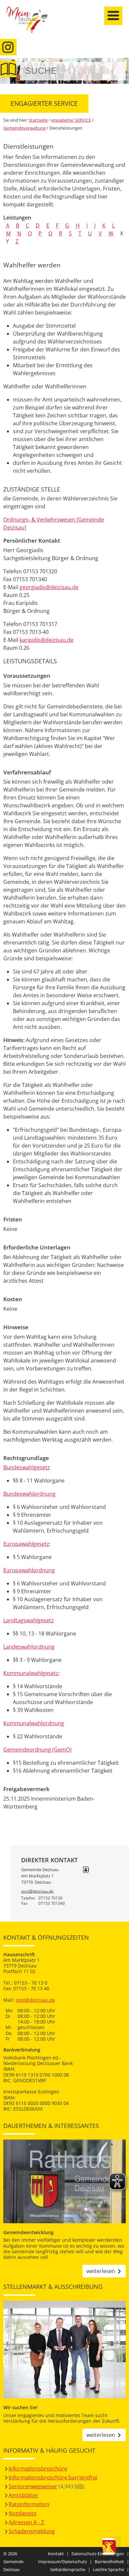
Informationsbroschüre (38, 2469)
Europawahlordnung (29, 1570)
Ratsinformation (29, 2504)
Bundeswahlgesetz (27, 1467)
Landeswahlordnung (29, 1647)
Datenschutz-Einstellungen (98, 2554)
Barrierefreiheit (109, 2561)
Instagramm (8, 47)
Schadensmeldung (32, 2531)
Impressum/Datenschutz (63, 2561)
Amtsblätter (23, 2495)
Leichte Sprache (108, 2569)
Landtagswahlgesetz (29, 1620)
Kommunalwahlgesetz (31, 1673)
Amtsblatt (8, 69)
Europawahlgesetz (26, 1544)
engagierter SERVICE (71, 120)
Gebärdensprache (68, 2569)
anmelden (122, 70)
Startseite (31, 24)
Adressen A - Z (26, 2522)
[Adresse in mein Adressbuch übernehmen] (86, 1870)
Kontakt (56, 2554)
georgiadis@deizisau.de (49, 587)
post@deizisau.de (37, 1891)
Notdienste (22, 2513)
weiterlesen (101, 2271)
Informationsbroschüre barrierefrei (53, 2477)
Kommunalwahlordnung (34, 1723)
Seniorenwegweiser (33, 2486)
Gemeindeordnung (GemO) (37, 1750)
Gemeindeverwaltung (24, 128)
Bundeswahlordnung (29, 1494)
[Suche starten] (113, 71)
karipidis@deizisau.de (46, 640)
